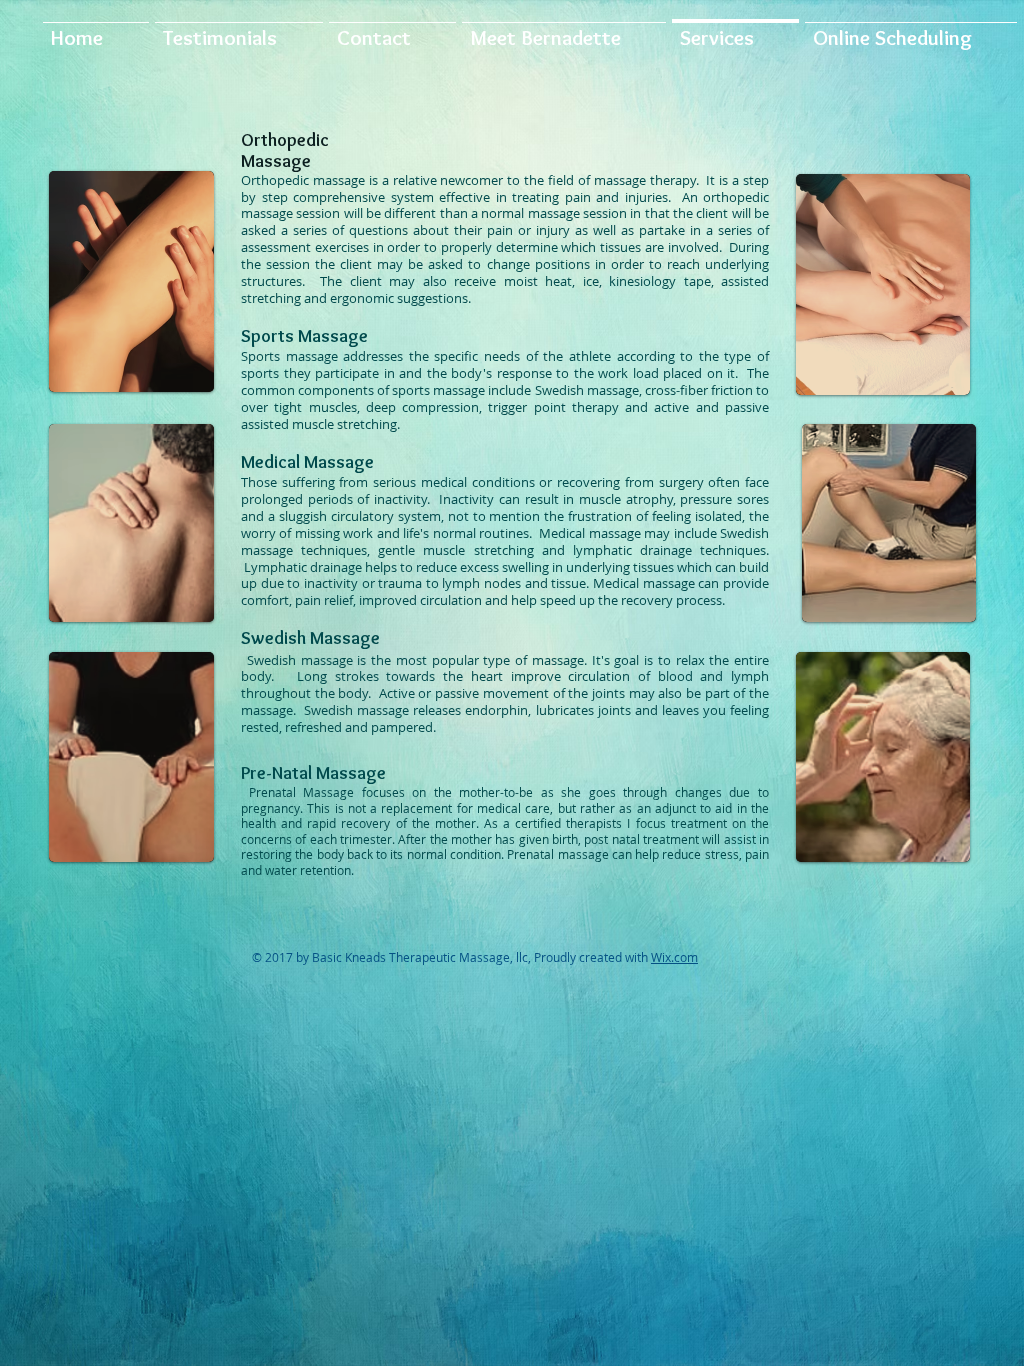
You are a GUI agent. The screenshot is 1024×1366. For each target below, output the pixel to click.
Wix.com (674, 957)
